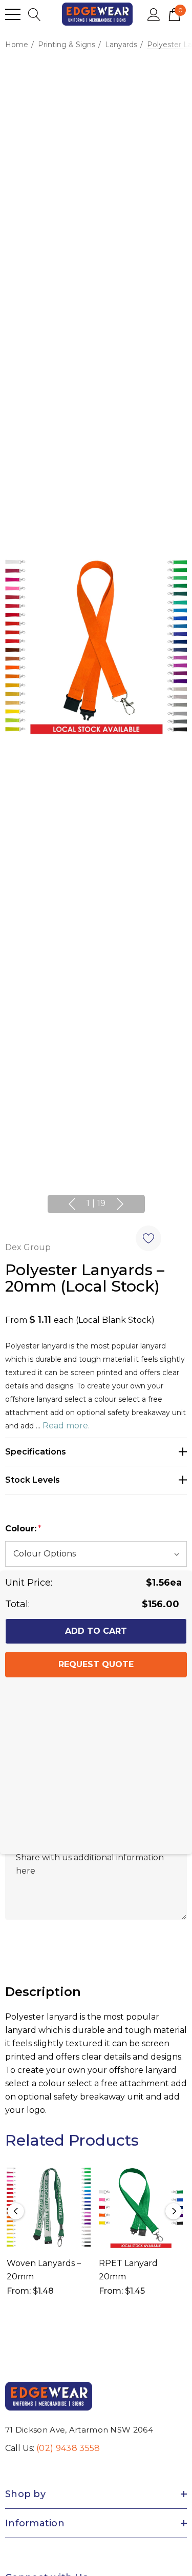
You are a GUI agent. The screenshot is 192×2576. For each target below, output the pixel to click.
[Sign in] (154, 14)
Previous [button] (72, 1204)
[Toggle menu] (13, 14)
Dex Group (28, 1247)
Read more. (66, 1426)
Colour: (23, 1529)
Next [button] (120, 1204)
